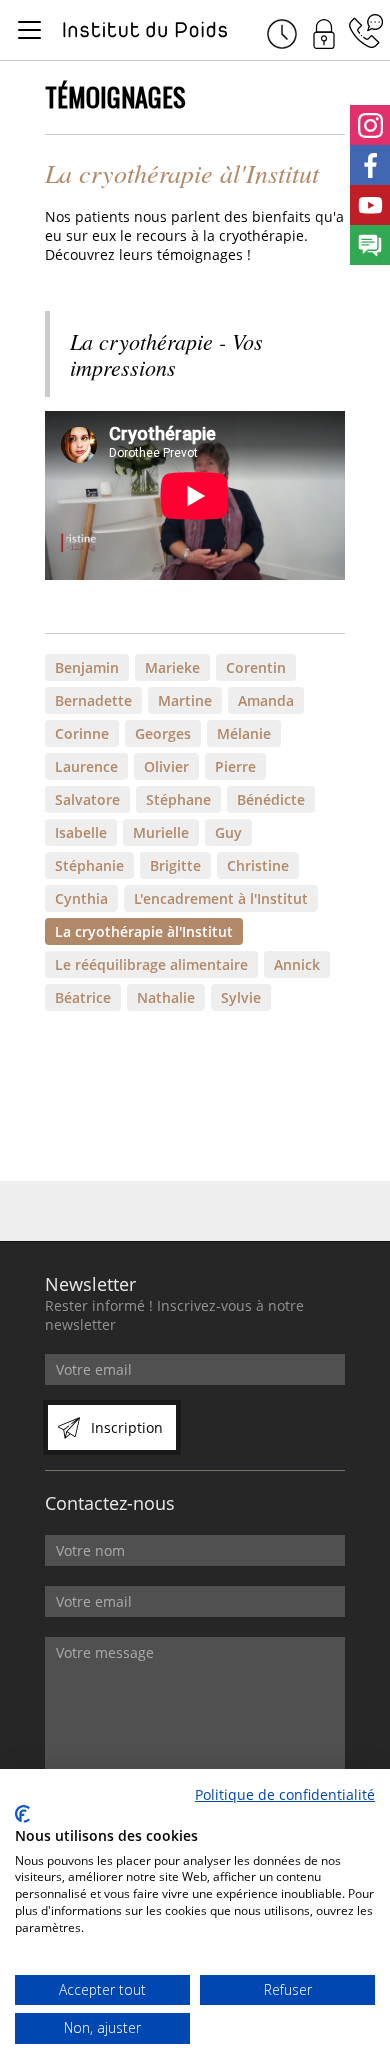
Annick (297, 964)
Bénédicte (271, 799)
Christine (258, 865)
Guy (228, 832)
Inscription (127, 1427)
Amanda (266, 700)
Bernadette (93, 700)
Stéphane (178, 799)
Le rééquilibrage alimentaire (151, 964)
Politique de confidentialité (285, 1794)
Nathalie (166, 997)
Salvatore (87, 799)
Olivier (166, 766)
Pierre (235, 766)
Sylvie (241, 997)
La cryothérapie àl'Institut (144, 931)
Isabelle (81, 832)
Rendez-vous (282, 31)
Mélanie (244, 733)
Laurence (86, 766)
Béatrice (83, 997)
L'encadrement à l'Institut (221, 898)
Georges (163, 733)
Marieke (172, 667)
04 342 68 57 (366, 31)
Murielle (161, 832)
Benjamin (87, 667)
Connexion (324, 31)
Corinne (82, 733)
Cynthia (81, 898)
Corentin (256, 667)
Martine (185, 700)
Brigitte (175, 865)
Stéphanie (89, 865)
